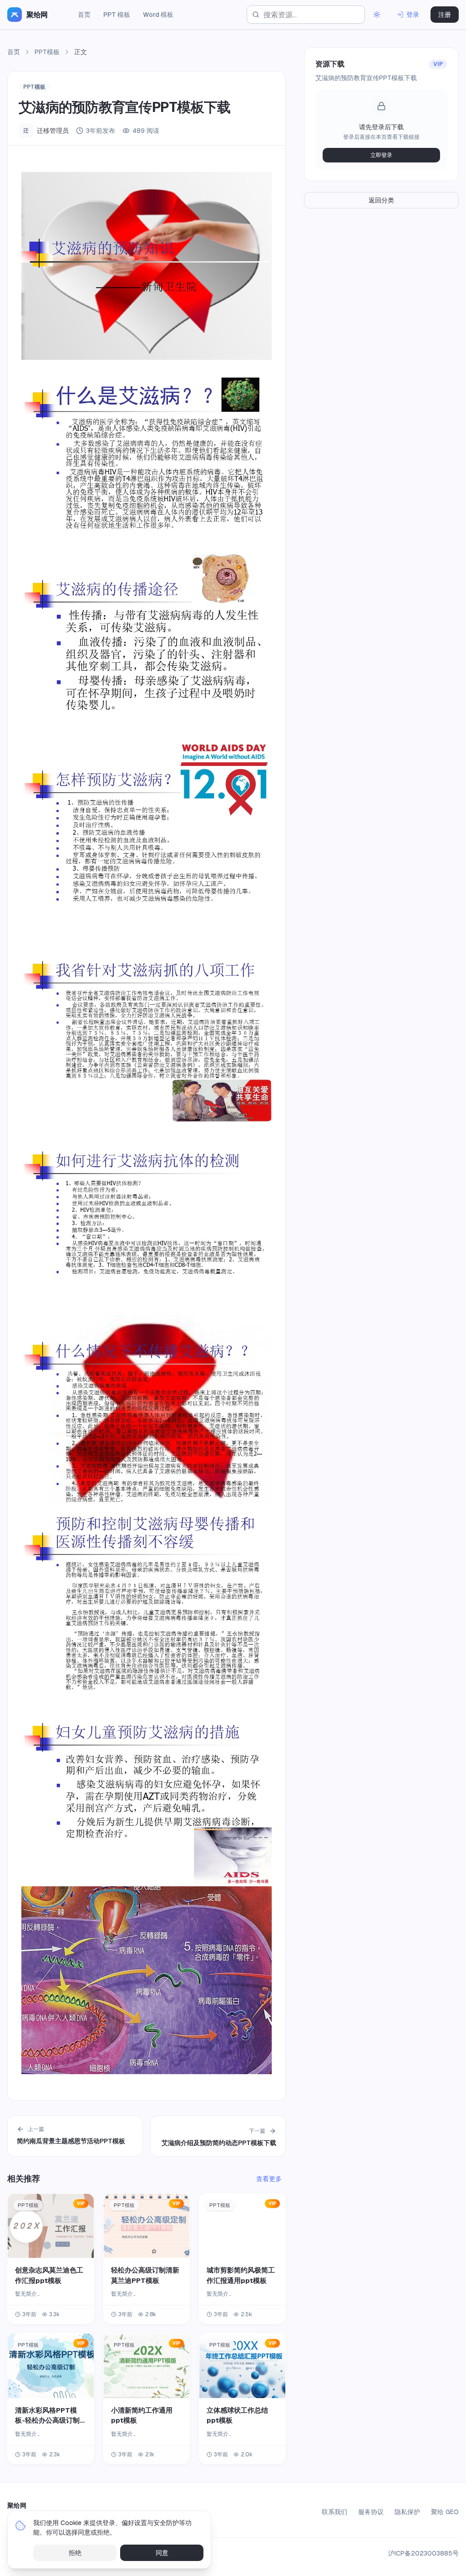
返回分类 (381, 200)
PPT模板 (47, 52)
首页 (84, 15)
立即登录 (381, 155)
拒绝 (75, 2553)
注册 (445, 15)
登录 (413, 15)
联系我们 (334, 2512)
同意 (162, 2553)
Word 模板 (158, 15)
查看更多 (269, 2179)
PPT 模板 (117, 15)
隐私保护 (407, 2512)
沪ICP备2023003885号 (423, 2553)
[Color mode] (377, 15)
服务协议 (371, 2512)
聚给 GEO (445, 2512)
